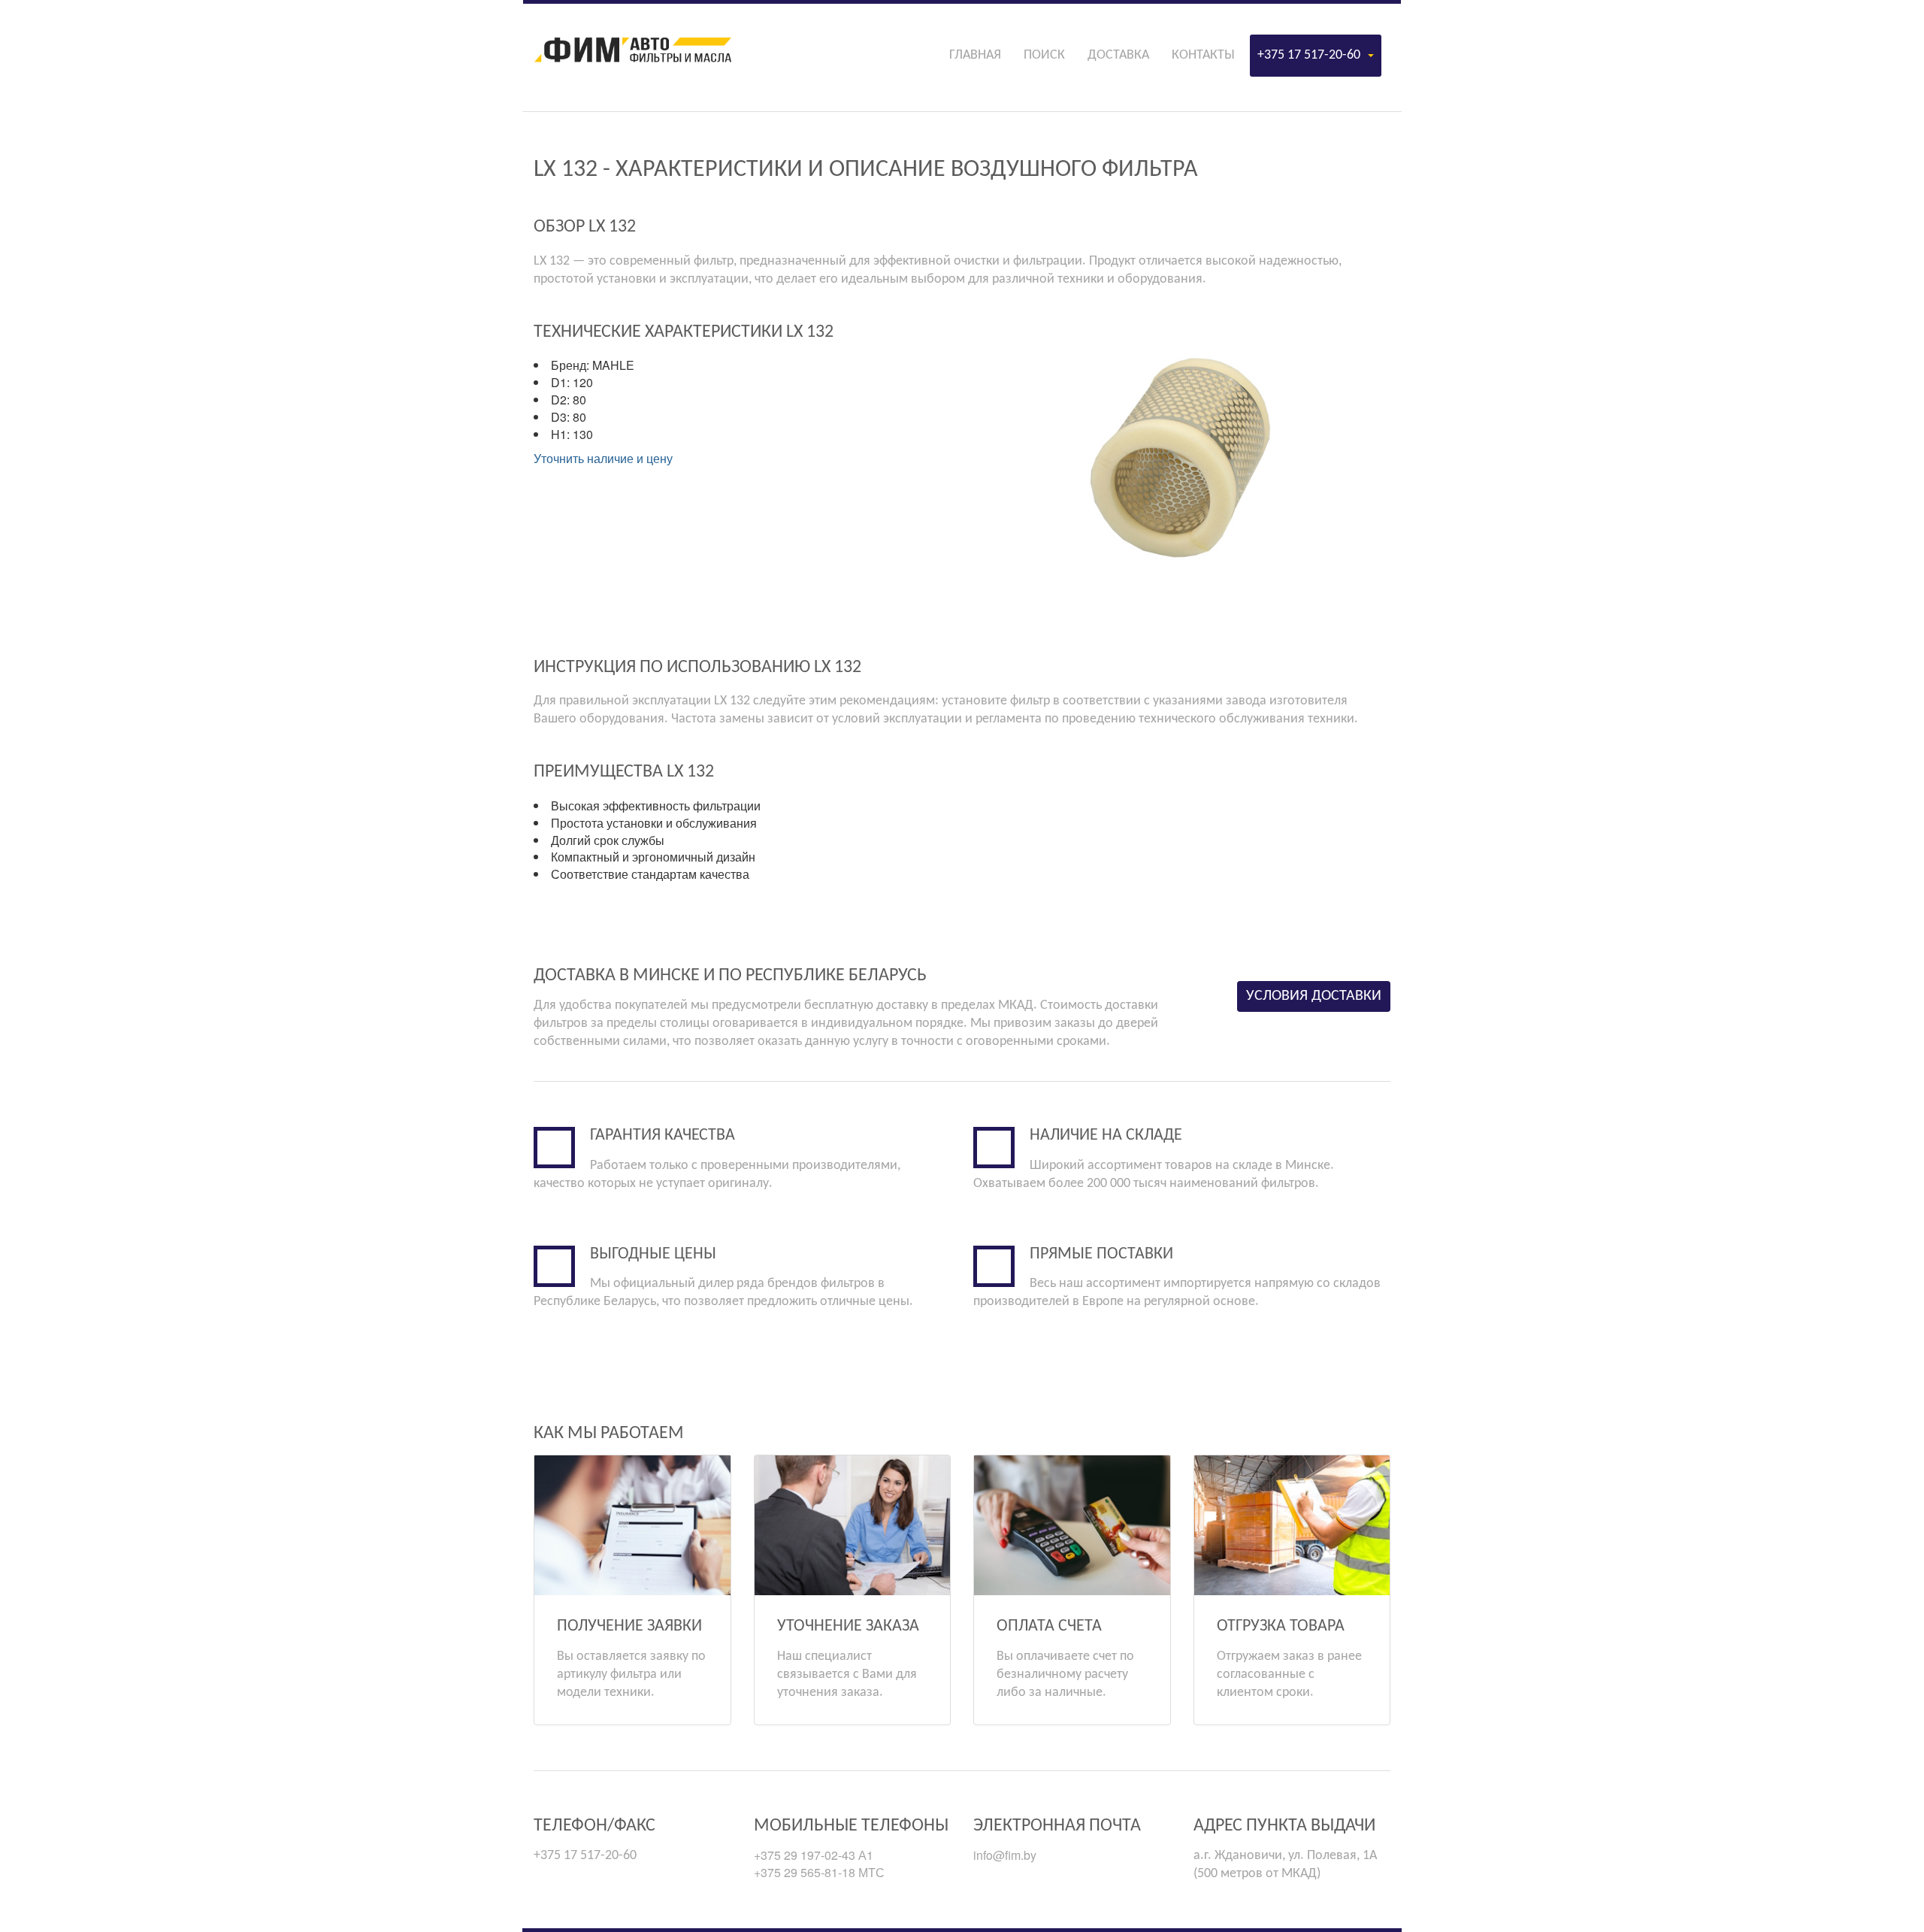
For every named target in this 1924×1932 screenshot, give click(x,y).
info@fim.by (1005, 1855)
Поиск (1044, 55)
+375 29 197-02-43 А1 (814, 1855)
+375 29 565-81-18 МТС (819, 1872)
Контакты (1203, 55)
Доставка (1118, 55)
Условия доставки (1314, 996)
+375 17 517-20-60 (1309, 55)
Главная (975, 55)
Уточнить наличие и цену (603, 458)
